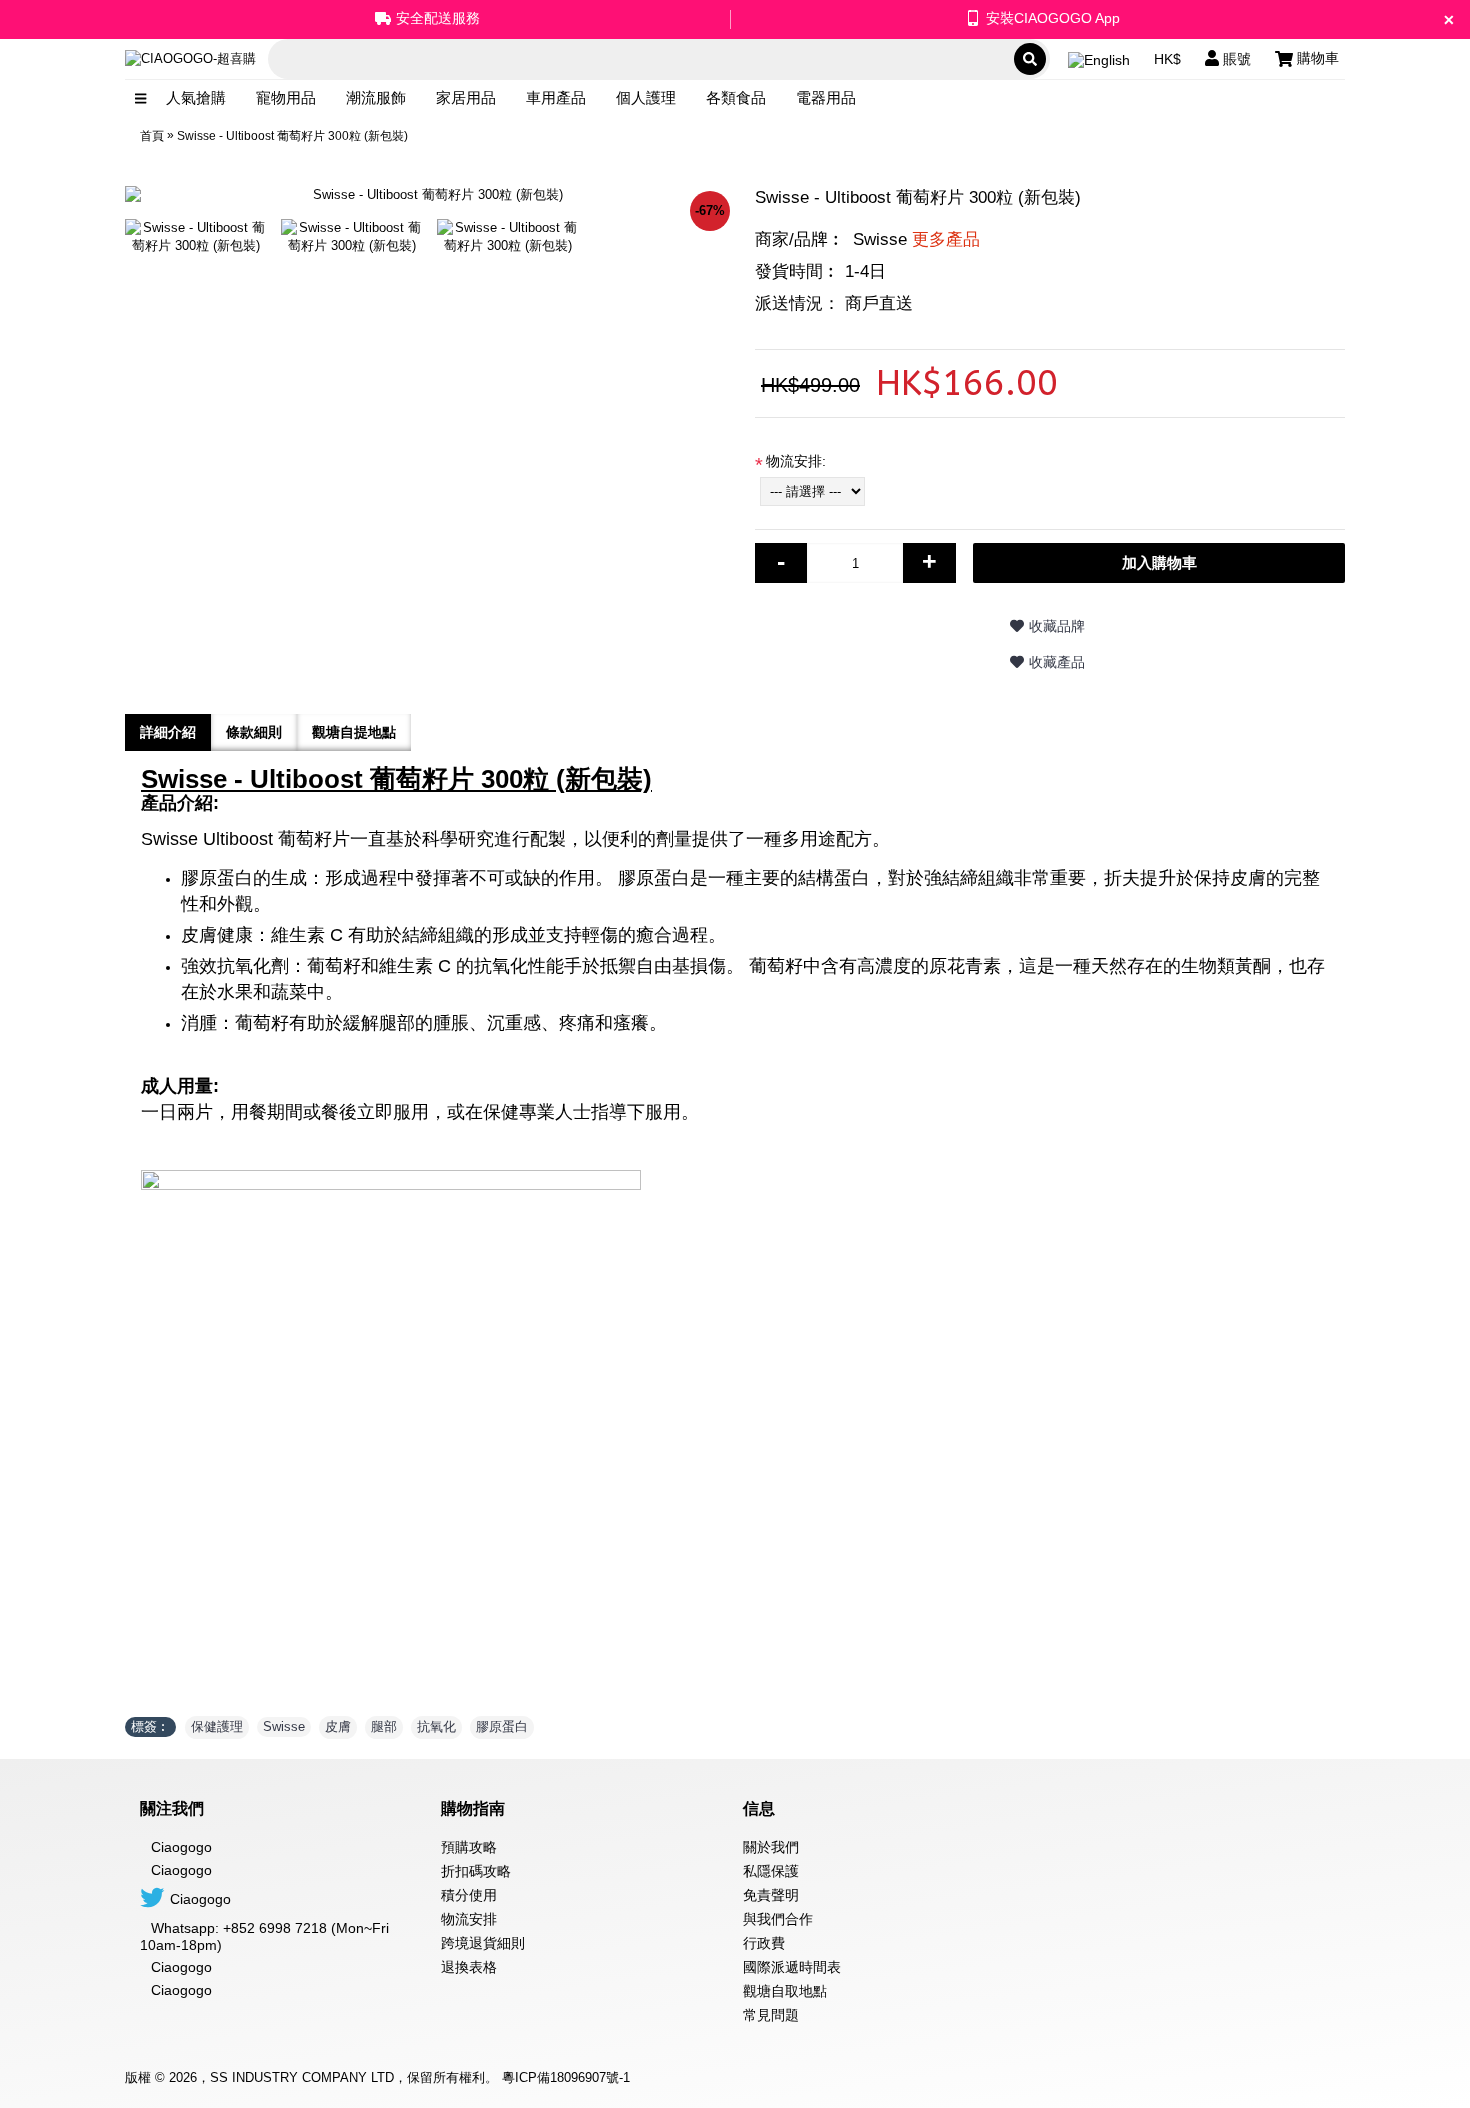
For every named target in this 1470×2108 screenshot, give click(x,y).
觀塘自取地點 (785, 1991)
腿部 (384, 1726)
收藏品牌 (1057, 626)
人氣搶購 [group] (196, 97)
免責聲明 (771, 1895)
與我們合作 (778, 1919)
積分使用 (469, 1895)
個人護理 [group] (646, 97)
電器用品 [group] (826, 97)
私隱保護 (771, 1871)
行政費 (764, 1943)
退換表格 (469, 1967)
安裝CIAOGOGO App (1053, 18)
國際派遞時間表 (792, 1967)
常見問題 (771, 2015)
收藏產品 (1057, 662)
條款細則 (254, 732)
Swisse (916, 239)
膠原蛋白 (502, 1726)
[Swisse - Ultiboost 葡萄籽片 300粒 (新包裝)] (203, 229)
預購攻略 (469, 1847)
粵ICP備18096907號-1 (566, 2077)
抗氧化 (436, 1726)
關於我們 (771, 1847)
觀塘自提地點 (354, 732)
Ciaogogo (181, 1870)
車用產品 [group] (556, 97)
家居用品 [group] (466, 97)
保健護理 (217, 1726)
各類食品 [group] (736, 97)
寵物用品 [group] (286, 97)
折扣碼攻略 (476, 1871)
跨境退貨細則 (483, 1943)
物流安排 (469, 1919)
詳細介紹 (168, 732)
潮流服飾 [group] (376, 97)
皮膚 (338, 1726)
